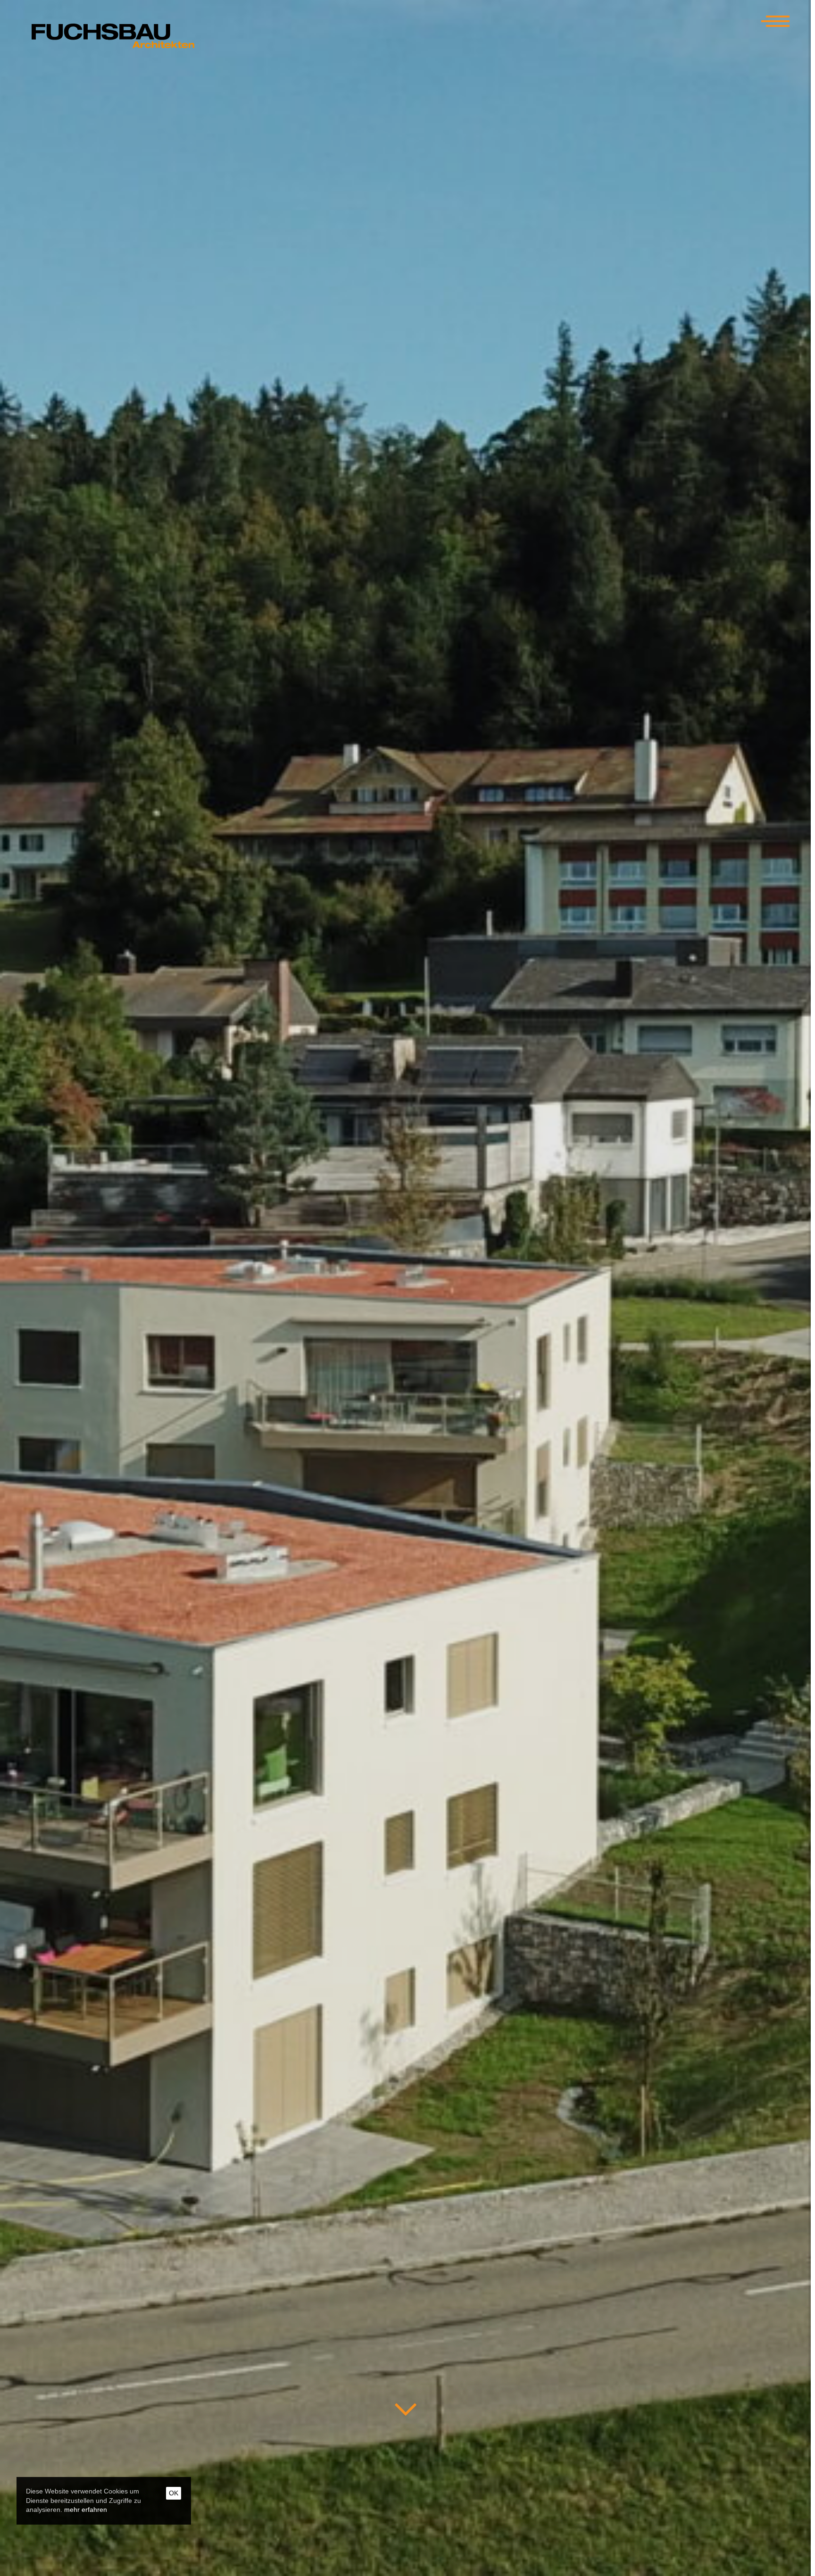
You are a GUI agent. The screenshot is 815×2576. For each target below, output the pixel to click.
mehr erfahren (86, 2510)
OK (174, 2493)
